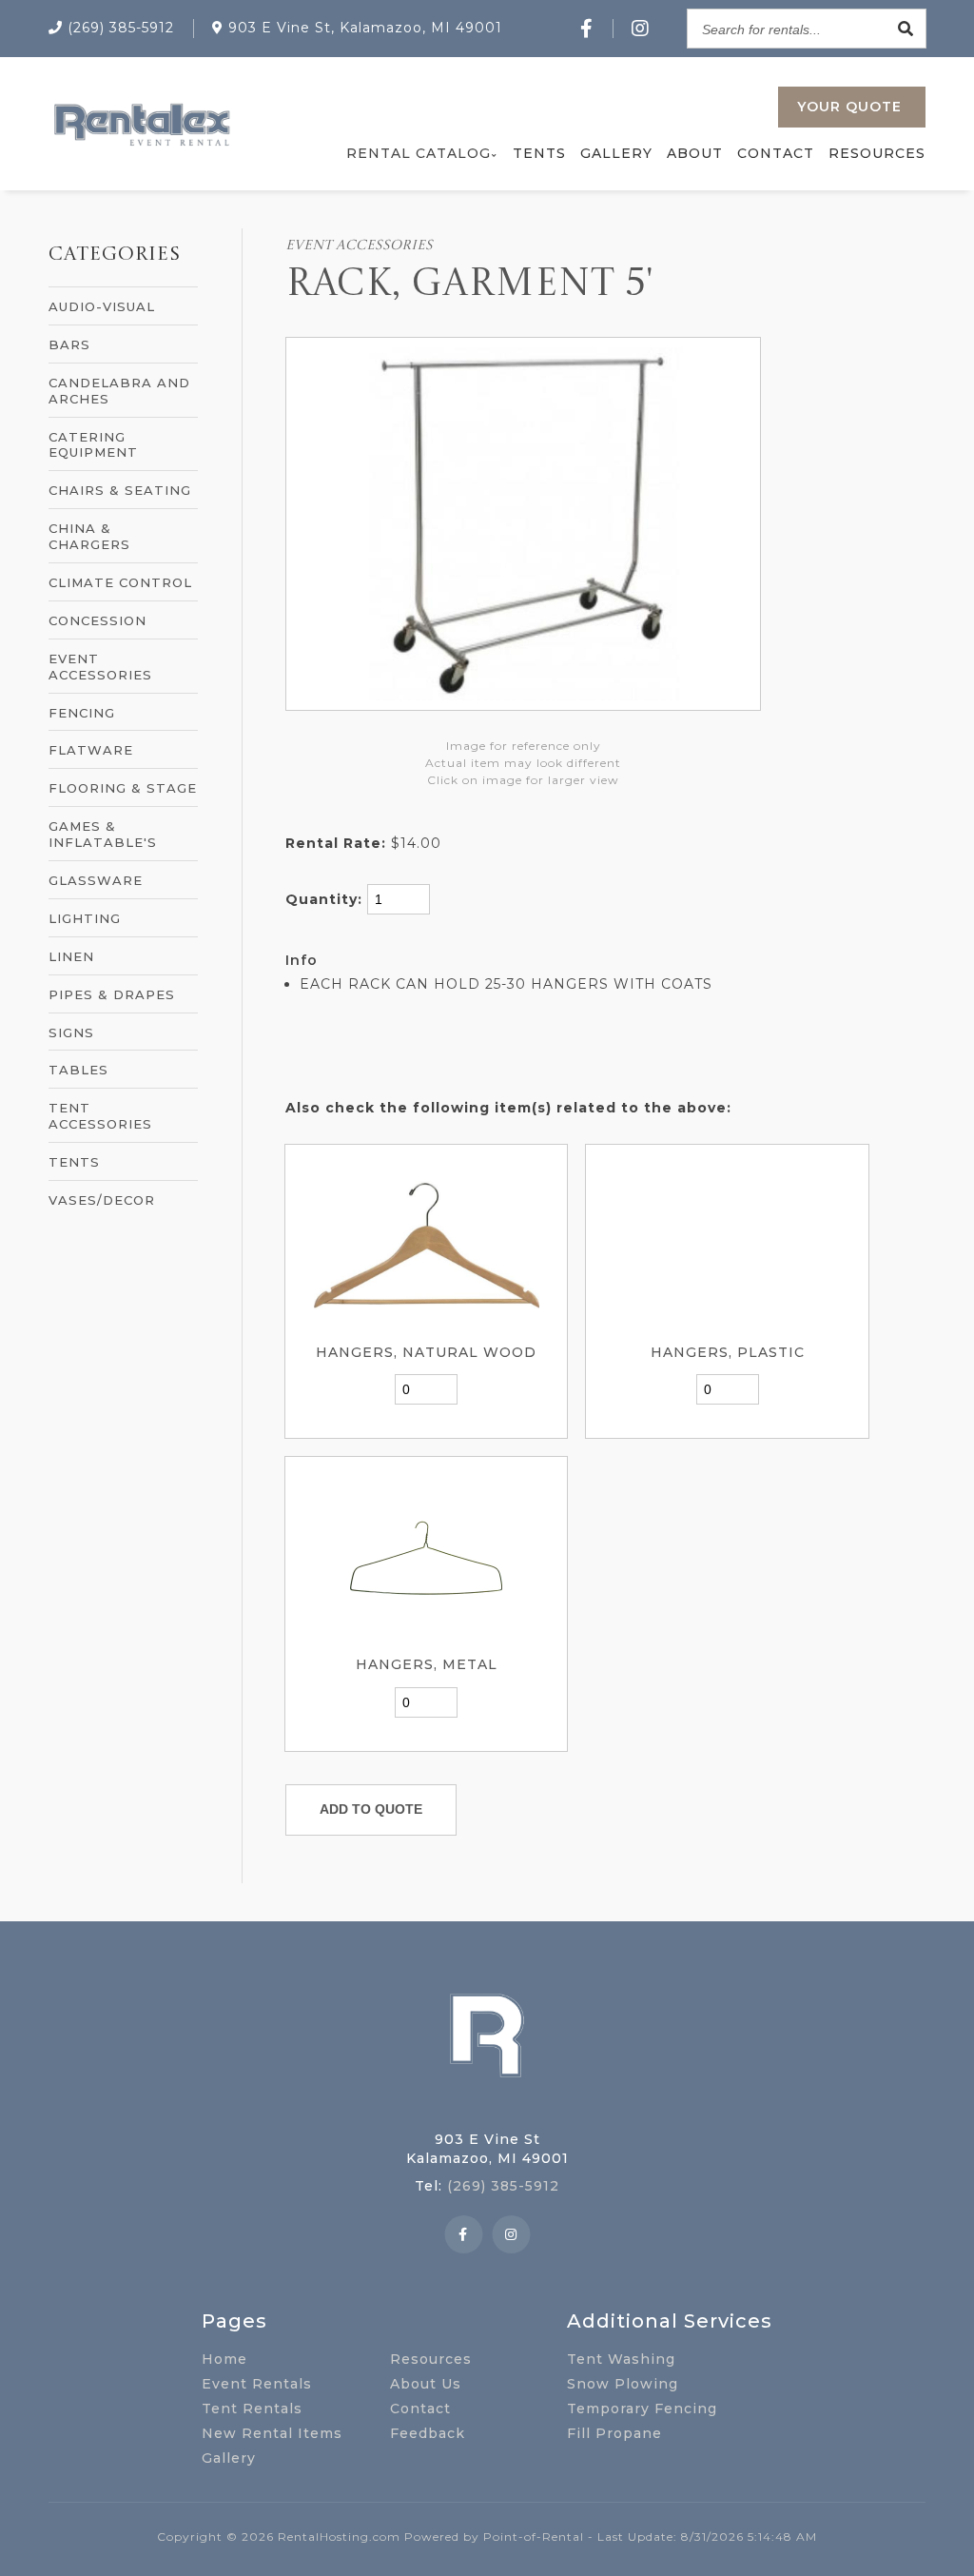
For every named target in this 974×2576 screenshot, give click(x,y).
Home (224, 2359)
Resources (877, 153)
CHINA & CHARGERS (89, 536)
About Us (426, 2384)
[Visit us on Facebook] (587, 29)
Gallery (616, 153)
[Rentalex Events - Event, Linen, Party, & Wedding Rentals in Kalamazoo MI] (141, 146)
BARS (69, 344)
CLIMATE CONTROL (120, 582)
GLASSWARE (96, 880)
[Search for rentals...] (906, 29)
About (695, 153)
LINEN (71, 956)
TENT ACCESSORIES (100, 1116)
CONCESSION (97, 620)
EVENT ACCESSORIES (100, 667)
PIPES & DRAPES (112, 994)
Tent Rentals (252, 2409)
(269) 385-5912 (503, 2186)
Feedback (428, 2433)
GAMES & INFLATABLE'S (103, 834)
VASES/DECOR (102, 1200)
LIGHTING (85, 918)
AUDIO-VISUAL (102, 306)
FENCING (82, 713)
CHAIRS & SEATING (120, 490)
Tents (539, 153)
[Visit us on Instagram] (641, 29)
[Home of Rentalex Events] (487, 2107)
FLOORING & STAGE (123, 788)
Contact (776, 153)
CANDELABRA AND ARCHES (119, 391)
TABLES (78, 1070)
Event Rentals (257, 2384)
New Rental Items (272, 2433)
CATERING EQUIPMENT (93, 445)
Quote (849, 107)
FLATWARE (91, 750)
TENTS (74, 1162)
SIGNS (71, 1032)
